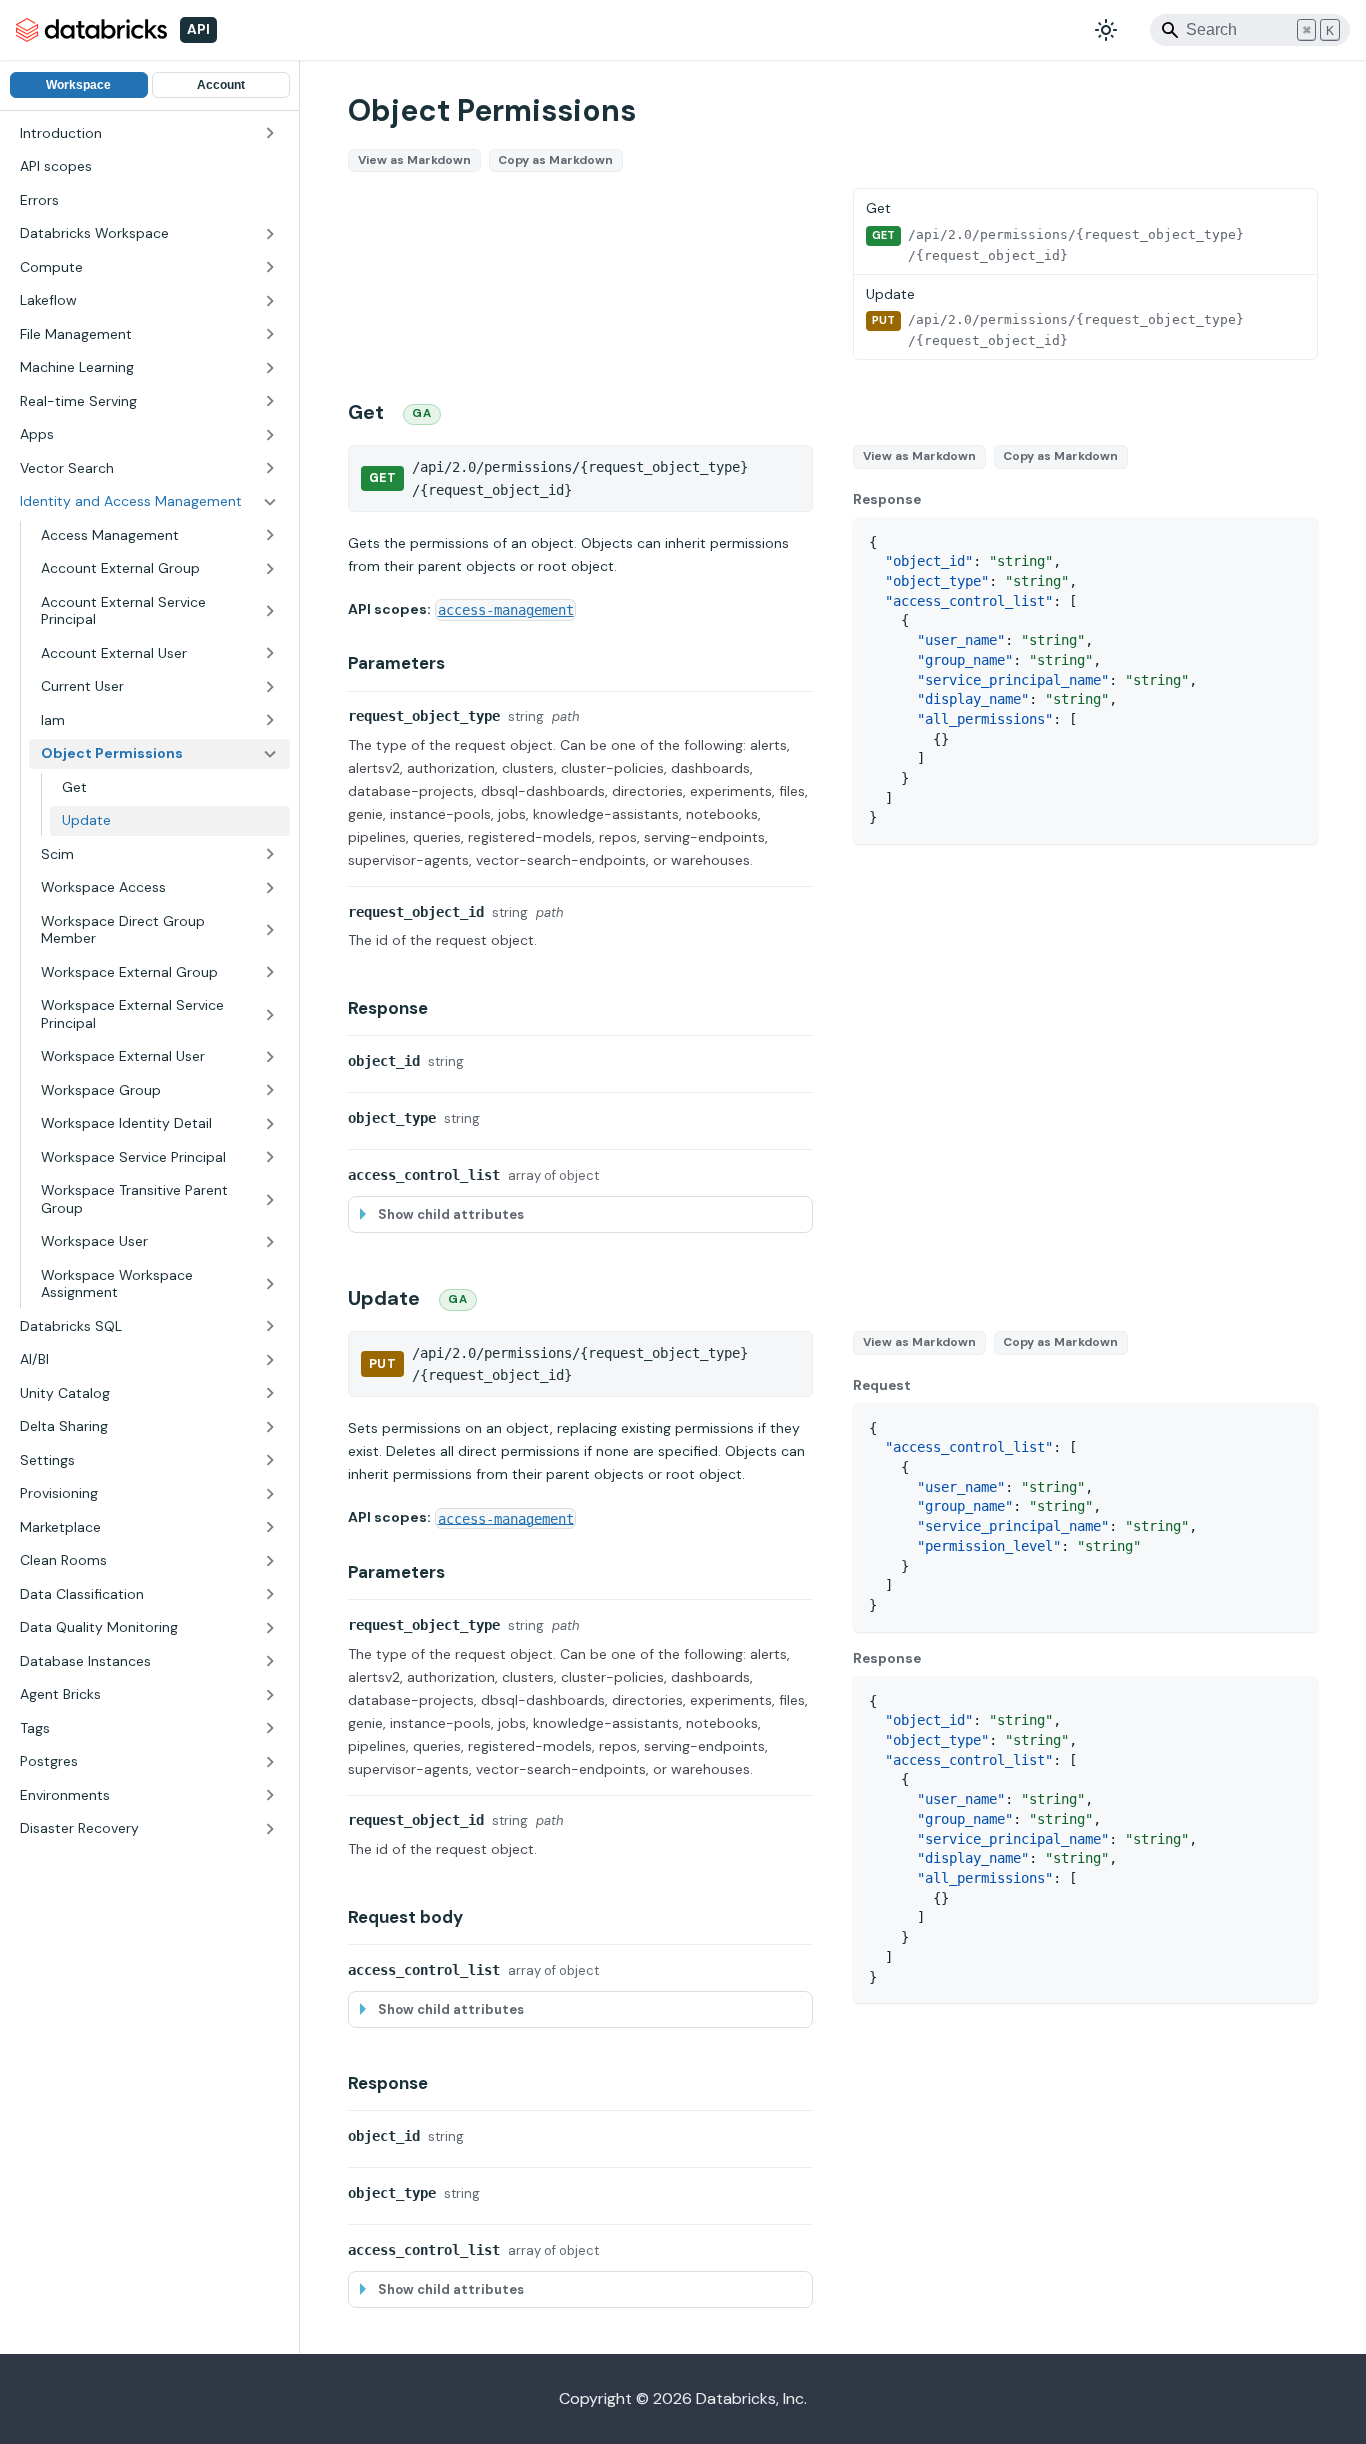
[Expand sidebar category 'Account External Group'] (270, 569)
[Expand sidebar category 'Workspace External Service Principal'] (270, 1014)
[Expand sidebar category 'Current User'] (270, 687)
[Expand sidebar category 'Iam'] (270, 721)
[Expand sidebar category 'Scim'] (270, 855)
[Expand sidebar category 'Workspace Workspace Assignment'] (270, 1284)
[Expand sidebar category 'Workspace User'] (270, 1242)
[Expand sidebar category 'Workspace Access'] (270, 888)
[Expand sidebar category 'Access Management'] (270, 536)
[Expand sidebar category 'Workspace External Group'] (270, 973)
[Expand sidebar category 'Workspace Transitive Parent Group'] (270, 1199)
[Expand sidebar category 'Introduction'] (270, 134)
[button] (149, 234)
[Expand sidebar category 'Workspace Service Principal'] (270, 1158)
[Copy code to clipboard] (1293, 541)
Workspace (78, 85)
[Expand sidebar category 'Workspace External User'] (270, 1057)
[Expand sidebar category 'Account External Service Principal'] (270, 611)
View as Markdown (414, 160)
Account (221, 85)
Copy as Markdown (555, 160)
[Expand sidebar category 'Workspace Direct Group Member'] (270, 930)
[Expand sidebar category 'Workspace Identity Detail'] (270, 1124)
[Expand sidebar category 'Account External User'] (270, 654)
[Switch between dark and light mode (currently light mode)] (1106, 30)
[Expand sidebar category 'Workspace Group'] (270, 1091)
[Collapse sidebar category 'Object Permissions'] (270, 754)
